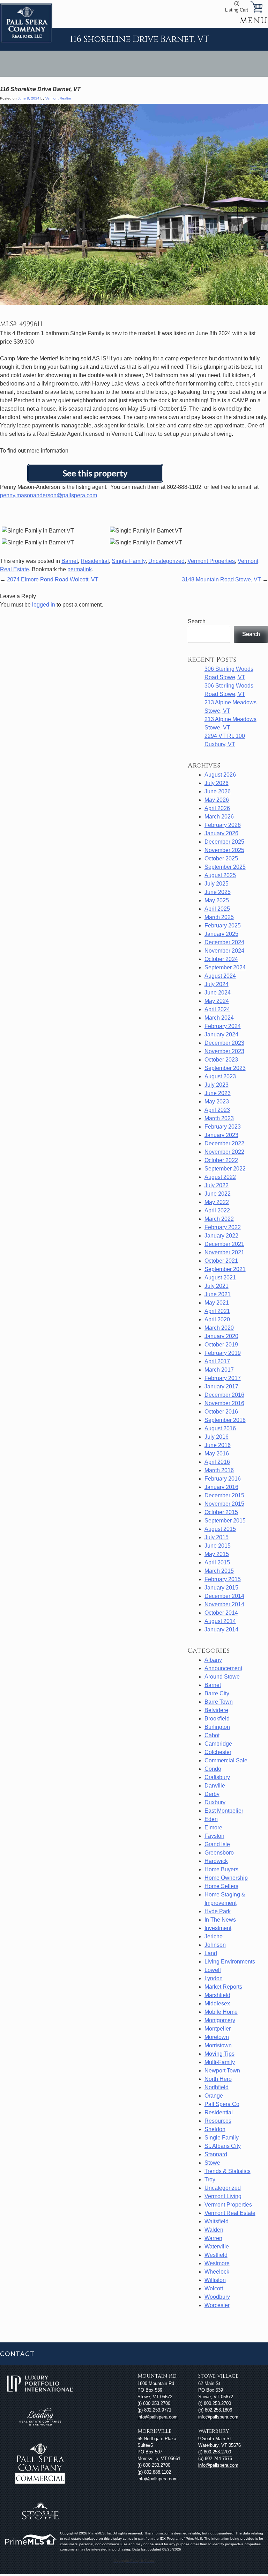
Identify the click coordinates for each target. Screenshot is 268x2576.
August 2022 (220, 1177)
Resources (218, 2121)
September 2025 (225, 867)
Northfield (217, 2087)
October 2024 (221, 959)
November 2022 (224, 1152)
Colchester (218, 1752)
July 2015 (217, 1537)
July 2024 (217, 984)
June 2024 (218, 993)
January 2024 (221, 1034)
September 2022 (225, 1169)
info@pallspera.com (158, 2417)
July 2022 (217, 1185)
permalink (80, 569)
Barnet (70, 561)
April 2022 (217, 1210)
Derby (212, 1794)
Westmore (217, 2263)
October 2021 (221, 1261)
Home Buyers (221, 1869)
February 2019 (223, 1353)
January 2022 (221, 1236)
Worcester (217, 2305)
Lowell (213, 1970)
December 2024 (224, 942)
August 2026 (220, 775)
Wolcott (214, 2288)
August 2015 (220, 1529)
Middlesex (217, 2003)
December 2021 (224, 1244)
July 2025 (217, 884)
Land (211, 1953)
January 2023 (221, 1135)
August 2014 (220, 1621)
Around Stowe (222, 1677)
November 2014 (224, 1604)
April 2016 (217, 1462)
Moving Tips (219, 2054)
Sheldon (215, 2129)
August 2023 (220, 1076)
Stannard (216, 2154)
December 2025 (224, 842)
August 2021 (220, 1278)
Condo (213, 1769)
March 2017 (219, 1370)
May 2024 (217, 1001)
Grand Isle (217, 1844)
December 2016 (224, 1395)
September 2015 (225, 1521)
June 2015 (218, 1546)
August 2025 (220, 875)
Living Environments (230, 1962)
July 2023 (217, 1085)
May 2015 (217, 1554)
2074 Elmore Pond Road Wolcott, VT (49, 579)
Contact (17, 2354)
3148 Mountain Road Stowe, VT (225, 579)
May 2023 (217, 1102)
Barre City (217, 1693)
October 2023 (221, 1060)
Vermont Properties (211, 561)
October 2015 (221, 1512)
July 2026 (217, 783)
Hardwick (216, 1861)
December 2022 (224, 1143)
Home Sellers (221, 1886)
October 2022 (221, 1160)
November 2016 (224, 1403)
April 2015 (217, 1562)
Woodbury (217, 2297)
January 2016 (221, 1487)
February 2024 (223, 1026)
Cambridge (218, 1744)
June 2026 (218, 791)
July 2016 (217, 1437)
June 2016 (218, 1445)
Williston (215, 2280)
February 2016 (223, 1479)
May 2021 (217, 1303)
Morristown (218, 2045)
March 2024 (219, 1018)
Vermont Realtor (58, 98)
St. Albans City (223, 2146)
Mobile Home (221, 2012)
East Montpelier (224, 1811)
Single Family (129, 561)
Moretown (217, 2037)
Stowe (212, 2163)
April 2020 (217, 1319)
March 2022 (219, 1219)
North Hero (218, 2079)
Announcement (223, 1668)
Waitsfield (217, 2221)
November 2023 (224, 1051)
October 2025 (221, 858)
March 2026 (219, 817)
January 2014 (221, 1630)
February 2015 (223, 1579)
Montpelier (218, 2029)
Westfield (216, 2255)
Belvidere (216, 1710)
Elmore (213, 1828)
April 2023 (217, 1110)
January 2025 (221, 934)
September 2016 (225, 1420)
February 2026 (223, 825)
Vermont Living (223, 2196)
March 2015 (219, 1571)
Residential (95, 561)
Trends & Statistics (228, 2171)
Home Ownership (226, 1878)
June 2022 (218, 1194)
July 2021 (217, 1286)
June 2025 (218, 892)
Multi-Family (220, 2062)
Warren (213, 2238)
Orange (214, 2096)
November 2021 (224, 1252)
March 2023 (219, 1118)
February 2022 (223, 1227)
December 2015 (224, 1495)
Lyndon (214, 1978)
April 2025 (217, 909)
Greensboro (219, 1853)
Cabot (212, 1735)
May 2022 (217, 1202)
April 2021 (217, 1311)
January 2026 (221, 833)
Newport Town (222, 2071)
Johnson (215, 1945)
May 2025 (217, 900)
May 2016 (217, 1454)
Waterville (217, 2247)
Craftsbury (217, 1777)
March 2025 (219, 917)
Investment (218, 1928)
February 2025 (223, 926)
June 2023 (218, 1093)
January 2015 (221, 1588)
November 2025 (224, 850)
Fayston (214, 1836)
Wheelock (217, 2272)
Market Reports (223, 1987)
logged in (44, 605)
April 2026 (217, 808)
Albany (213, 1660)
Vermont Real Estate (230, 2213)
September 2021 (225, 1269)
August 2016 (220, 1428)
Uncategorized (166, 561)
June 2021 (218, 1294)
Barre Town (219, 1702)
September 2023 (225, 1068)
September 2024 (225, 967)
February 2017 (223, 1378)
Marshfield (217, 1995)
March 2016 (219, 1470)
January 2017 (221, 1386)
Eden (211, 1819)
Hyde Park (218, 1911)
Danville (215, 1786)
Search (197, 621)
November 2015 (224, 1504)
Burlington (217, 1727)
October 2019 (221, 1345)
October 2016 (221, 1412)
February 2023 (223, 1127)
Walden (214, 2230)
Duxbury (215, 1802)
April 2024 (217, 1009)
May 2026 (217, 800)
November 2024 (224, 951)
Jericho (214, 1936)
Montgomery (220, 2020)
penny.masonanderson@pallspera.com (49, 495)
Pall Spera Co (222, 2104)
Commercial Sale (226, 1760)
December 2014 (224, 1596)
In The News (220, 1920)
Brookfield (217, 1719)
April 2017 (217, 1361)
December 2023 (224, 1043)
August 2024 (220, 976)
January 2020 (221, 1336)
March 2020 (219, 1328)
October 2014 (221, 1613)
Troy (210, 2179)
